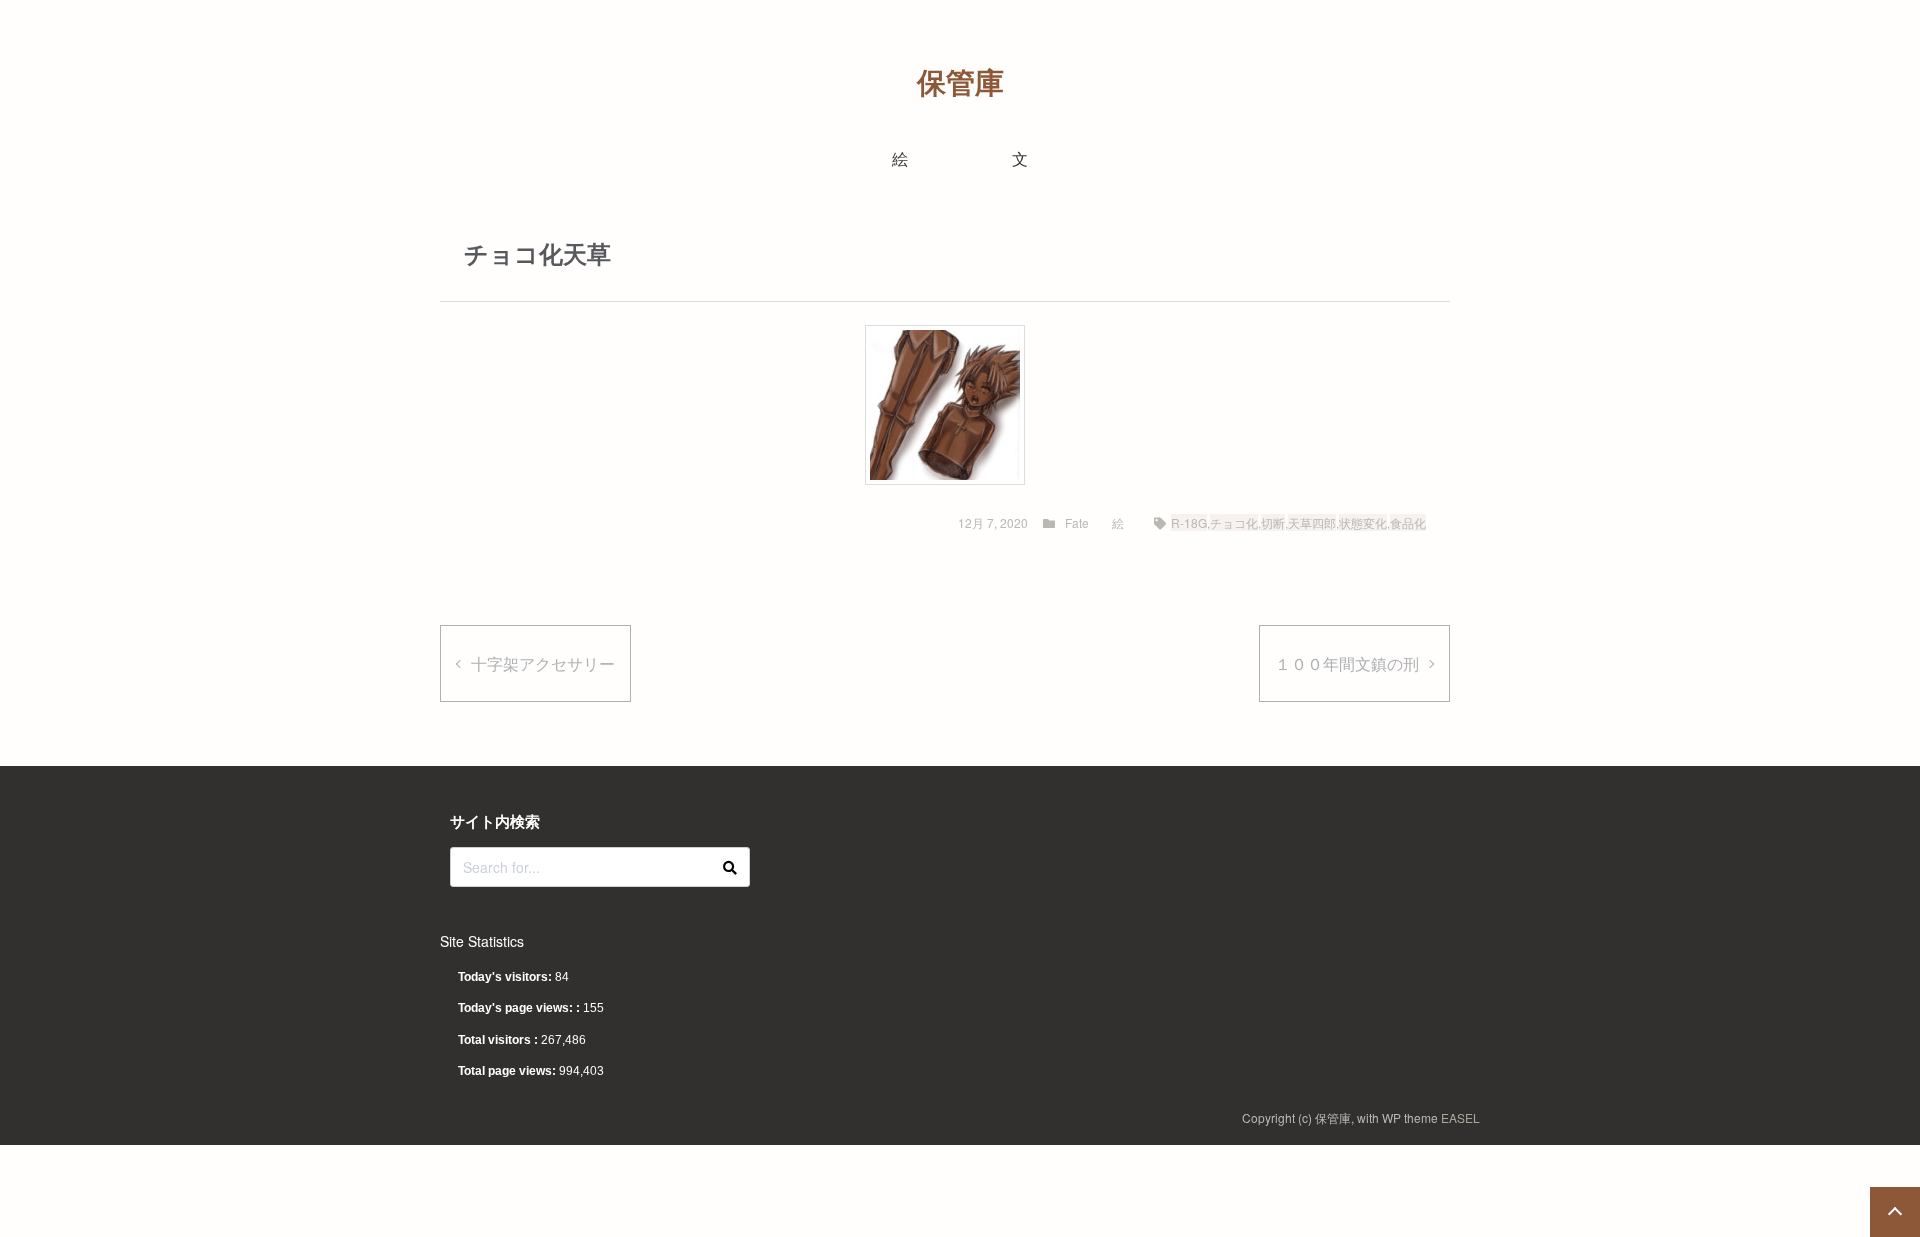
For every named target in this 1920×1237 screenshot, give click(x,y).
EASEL (1460, 1117)
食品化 (1408, 522)
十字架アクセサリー (543, 663)
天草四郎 (1312, 522)
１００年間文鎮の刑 (1347, 663)
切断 (1273, 522)
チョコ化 (1234, 522)
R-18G (1189, 522)
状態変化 (1363, 522)
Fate (1077, 522)
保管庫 (960, 81)
